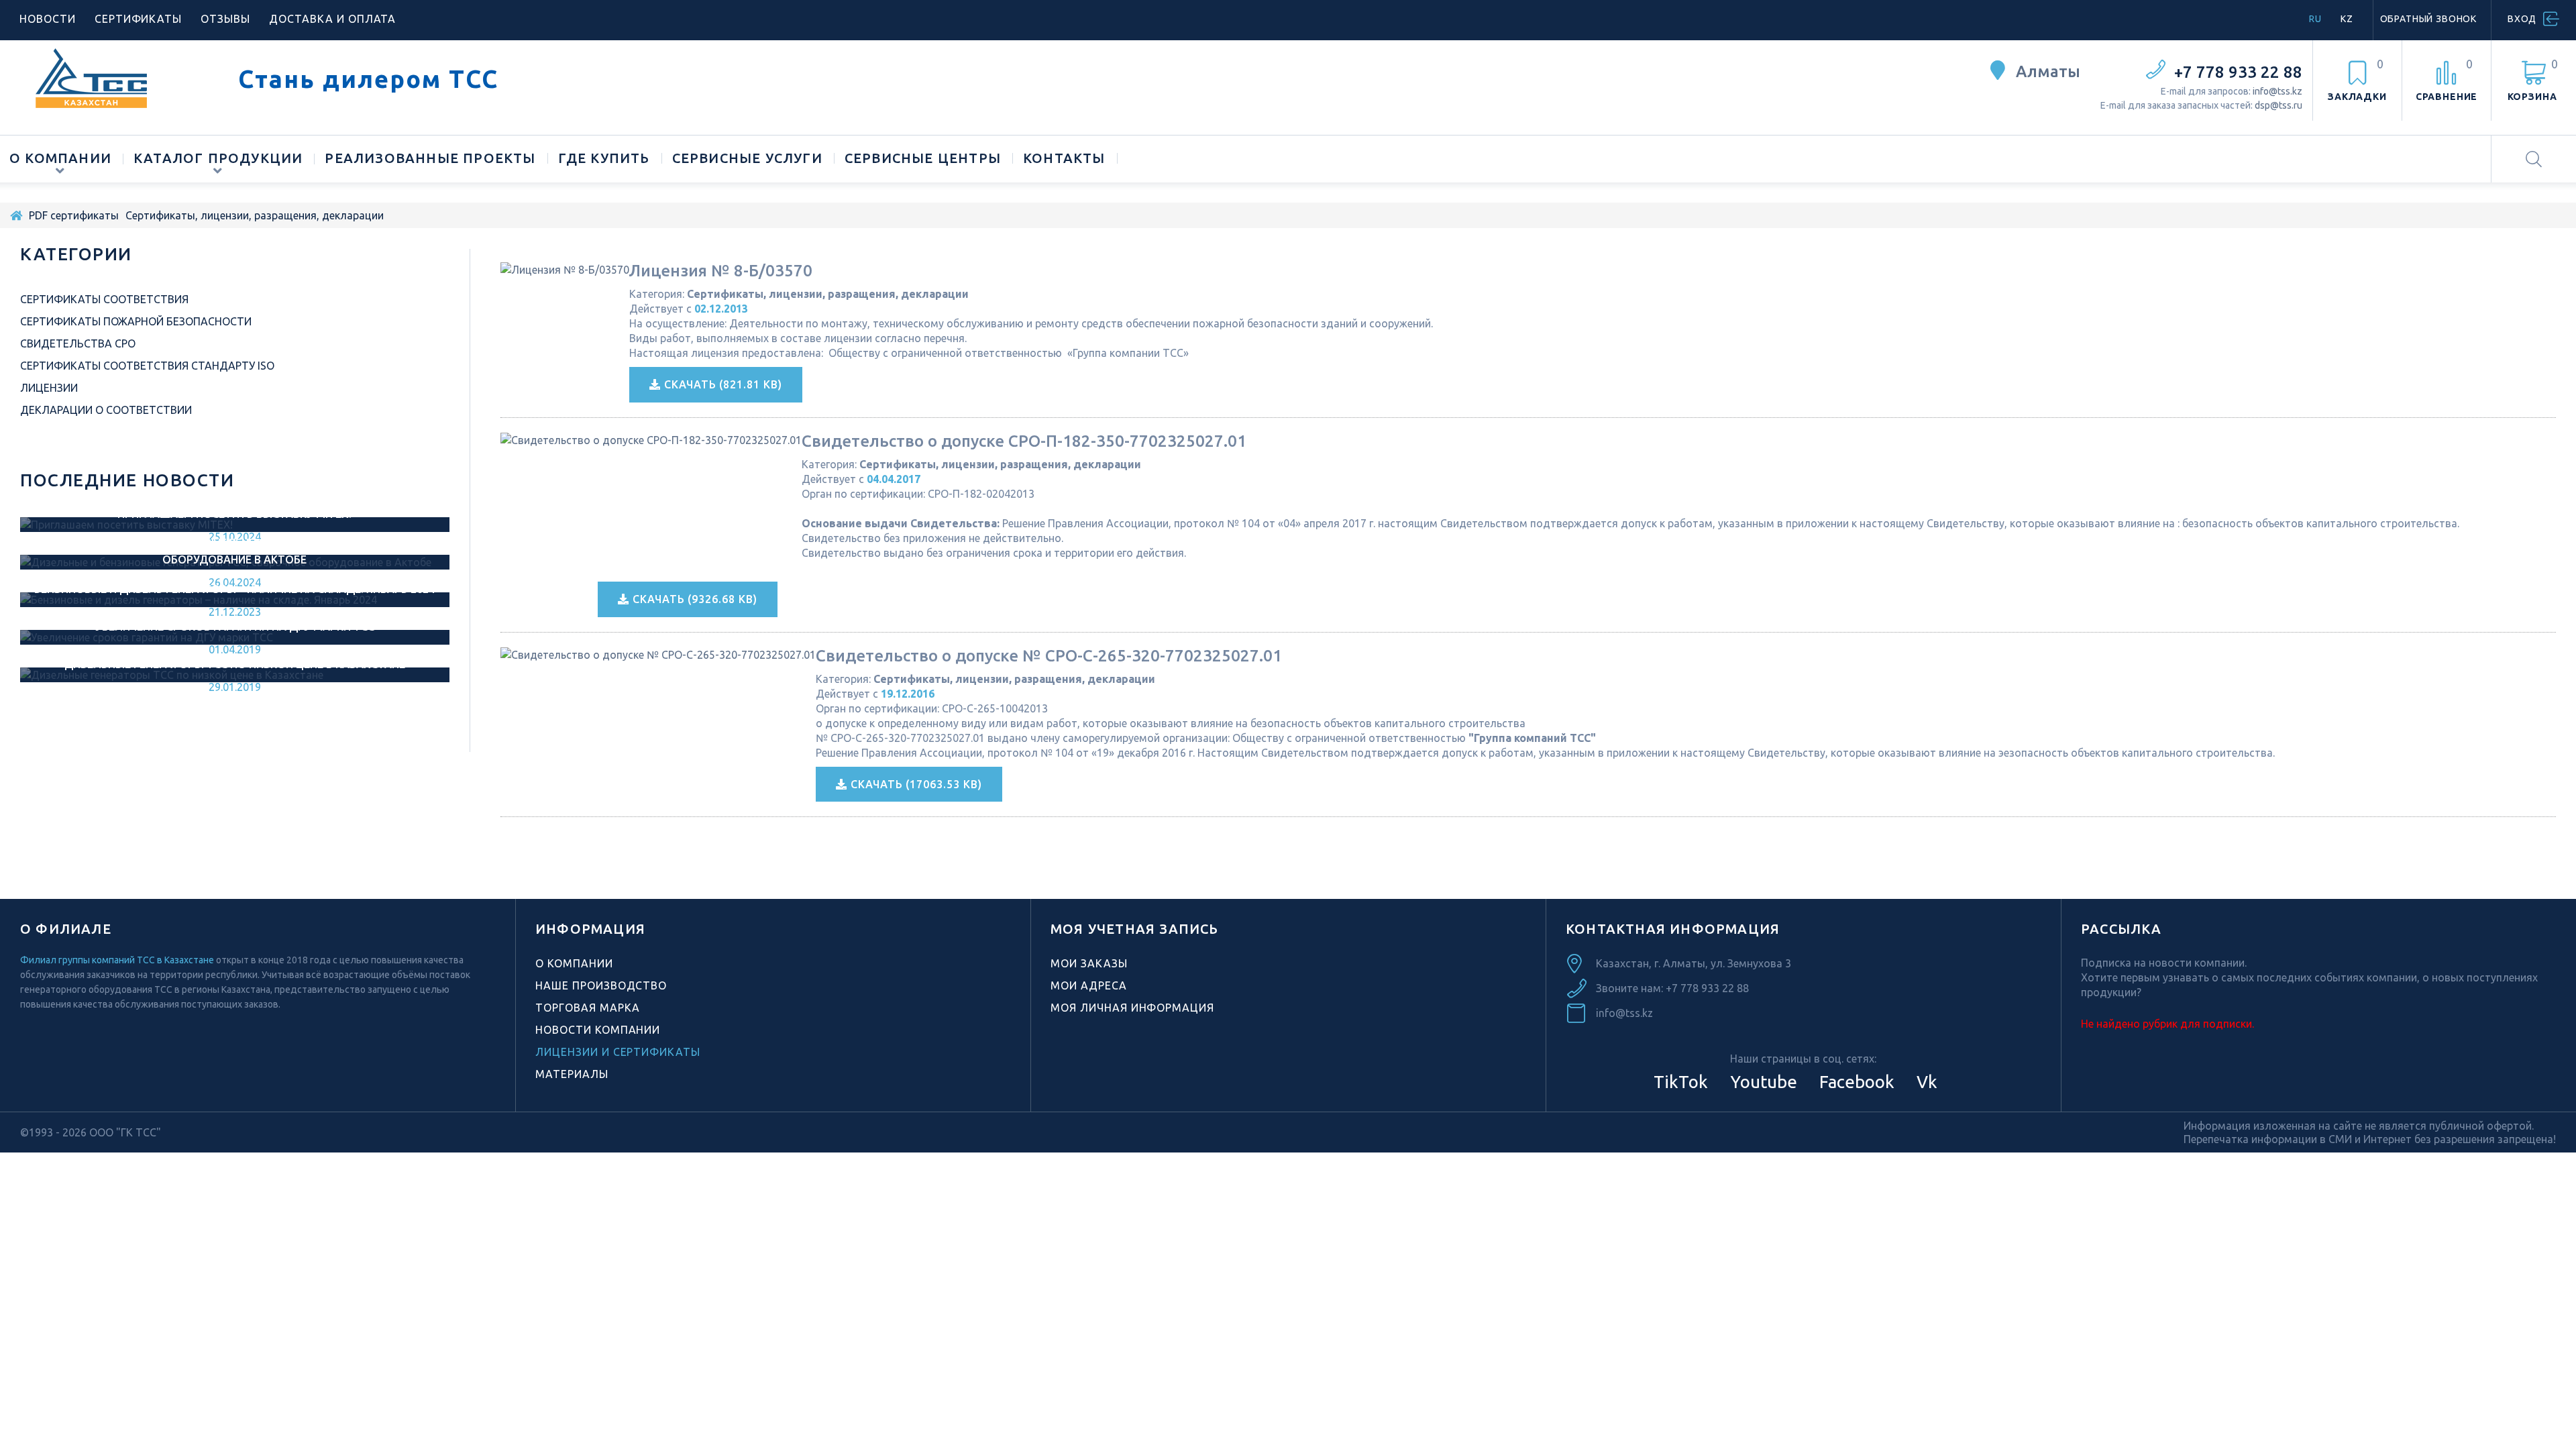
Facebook (1855, 1082)
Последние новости (127, 480)
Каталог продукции (218, 158)
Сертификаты (139, 19)
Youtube (1762, 1082)
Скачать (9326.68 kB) (693, 599)
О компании (60, 158)
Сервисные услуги (747, 158)
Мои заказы (1089, 963)
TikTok (1681, 1082)
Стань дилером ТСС (368, 79)
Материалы (572, 1074)
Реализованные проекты (430, 158)
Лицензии (49, 388)
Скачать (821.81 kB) (721, 384)
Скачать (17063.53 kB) (915, 784)
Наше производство (601, 985)
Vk (1925, 1082)
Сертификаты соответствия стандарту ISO (147, 366)
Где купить (604, 158)
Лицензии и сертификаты (618, 1052)
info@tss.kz (2277, 91)
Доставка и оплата (332, 19)
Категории (76, 254)
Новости (48, 19)
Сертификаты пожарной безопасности (136, 321)
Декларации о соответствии (106, 410)
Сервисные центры (923, 158)
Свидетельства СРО (78, 343)
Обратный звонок (2429, 19)
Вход (2522, 19)
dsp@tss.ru (2278, 105)
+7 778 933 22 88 (2238, 72)
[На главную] (16, 215)
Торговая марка (588, 1008)
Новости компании (598, 1030)
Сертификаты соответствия (104, 299)
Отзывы (225, 19)
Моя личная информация (1132, 1008)
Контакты (1064, 158)
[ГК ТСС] (119, 78)
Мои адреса (1089, 985)
